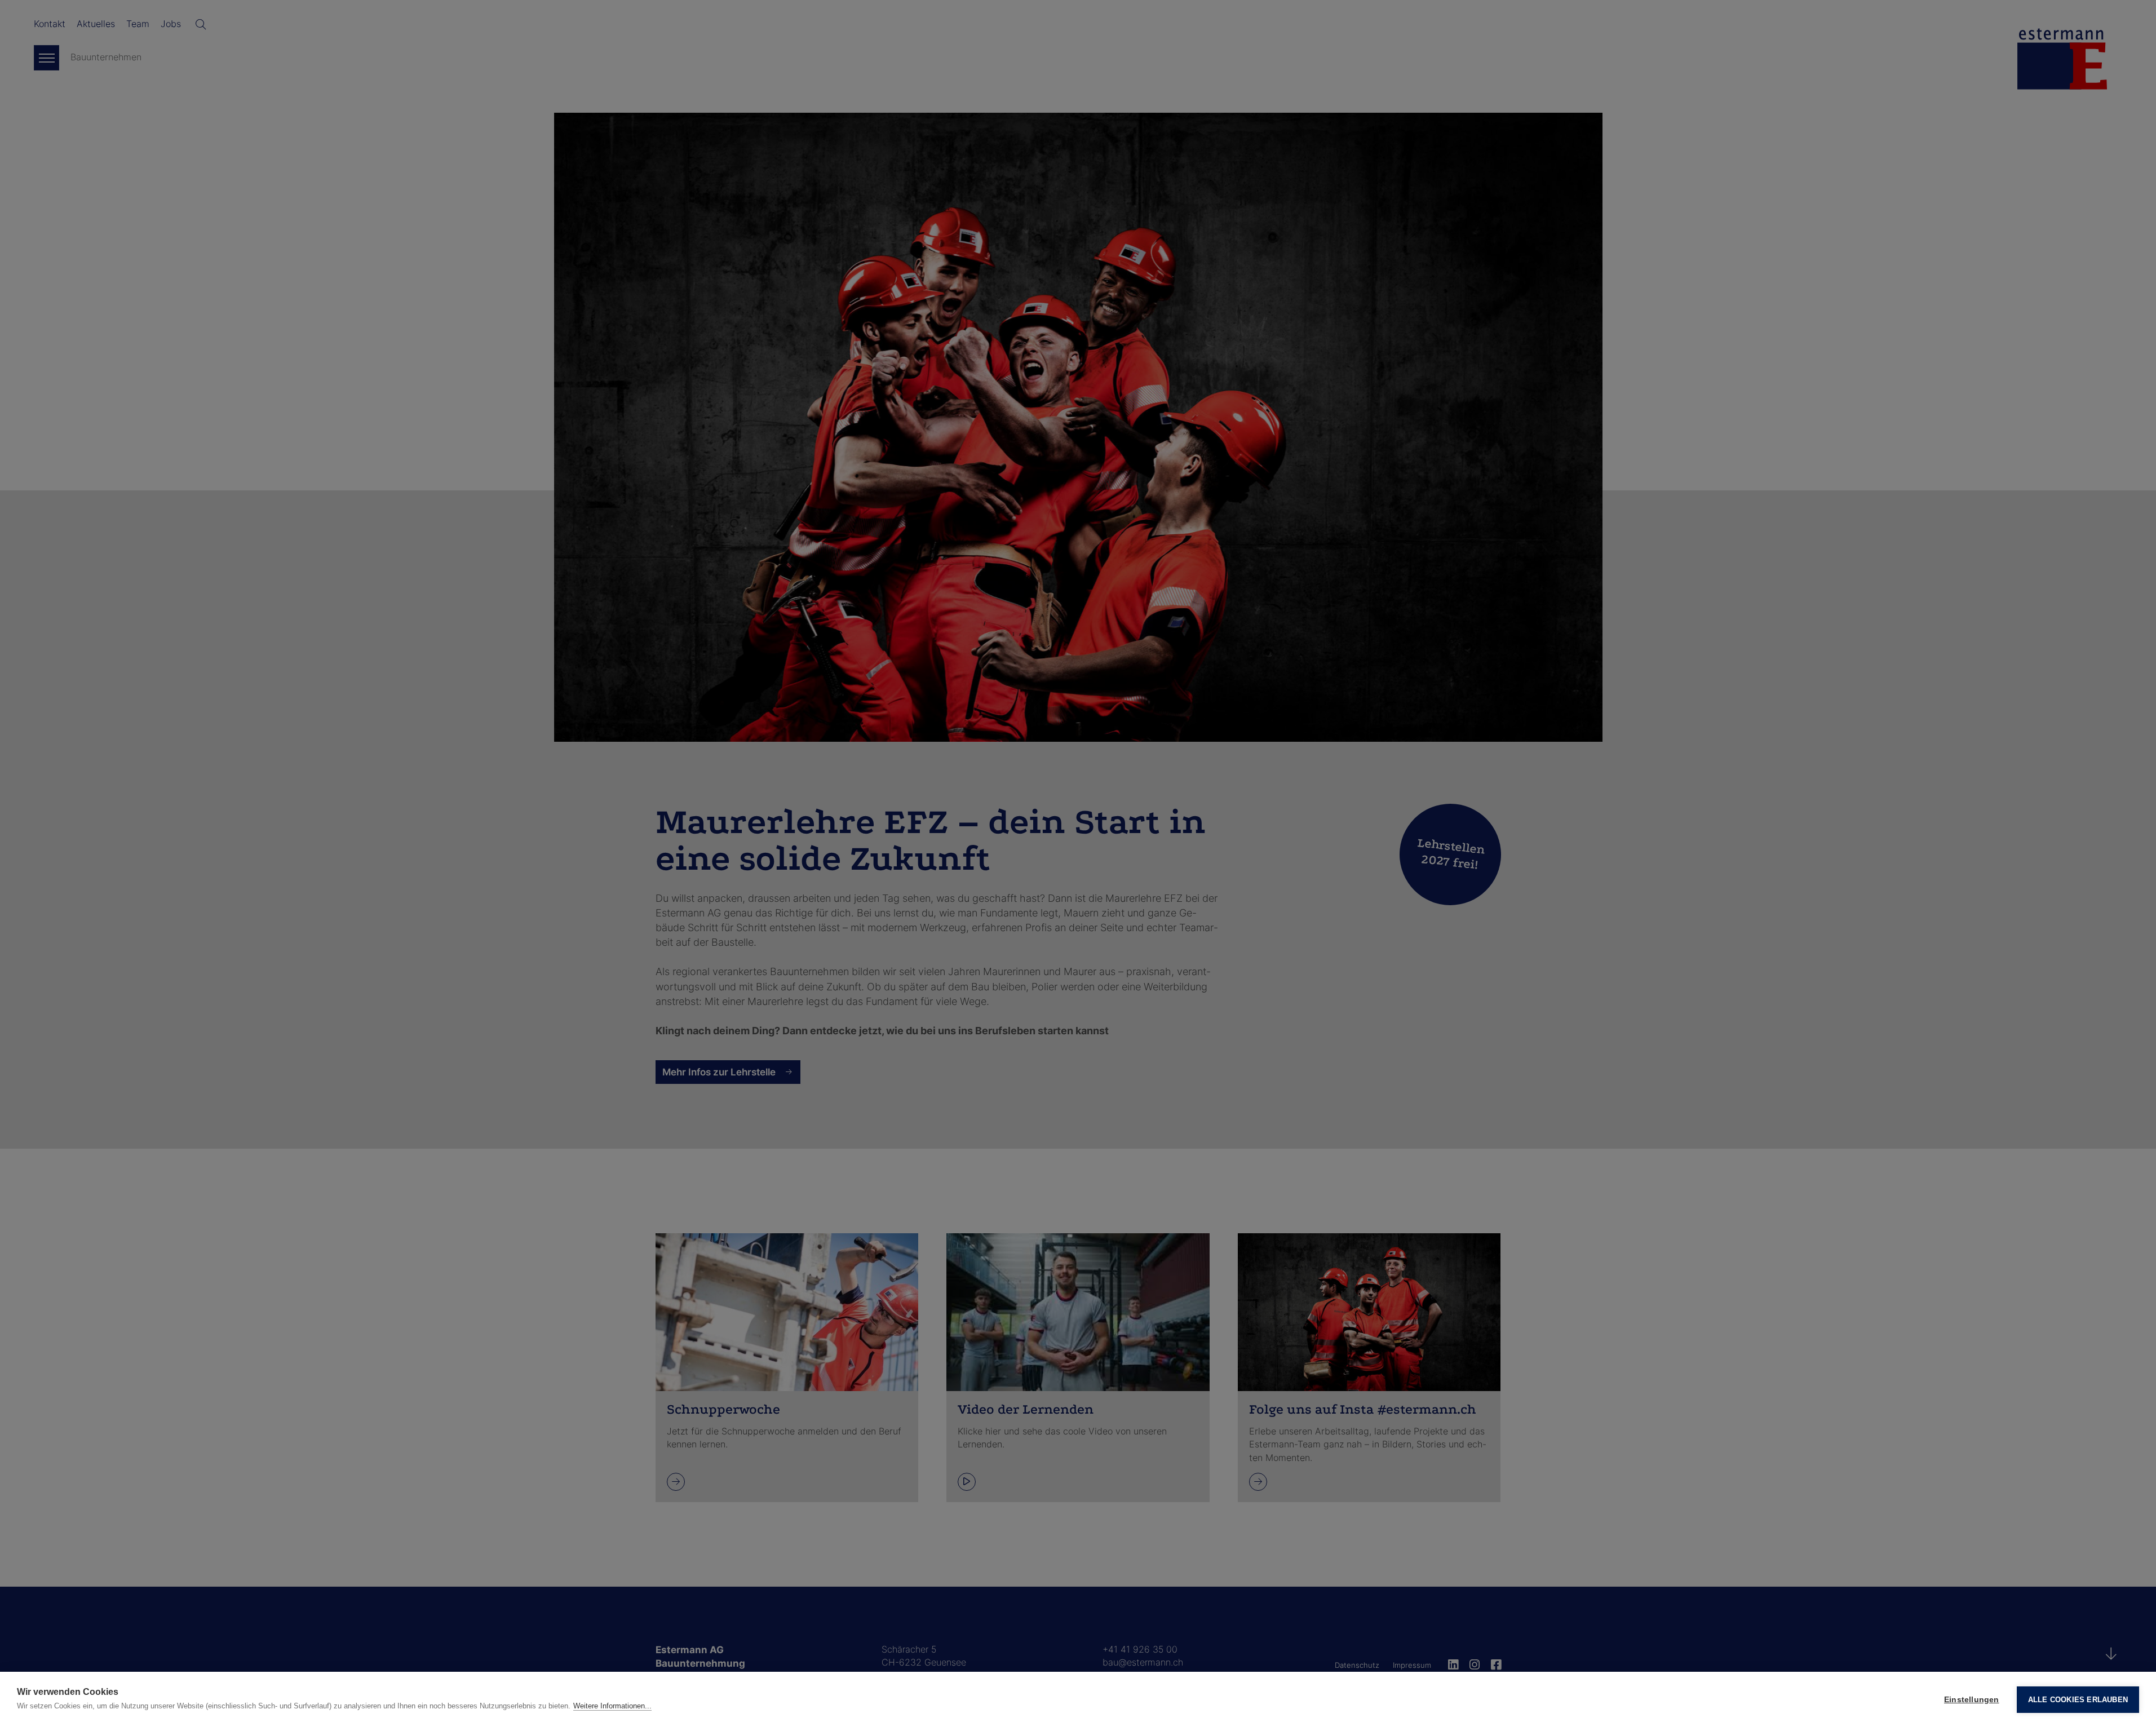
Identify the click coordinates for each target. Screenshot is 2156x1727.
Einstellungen (1972, 1700)
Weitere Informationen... (612, 1706)
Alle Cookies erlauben (2078, 1700)
